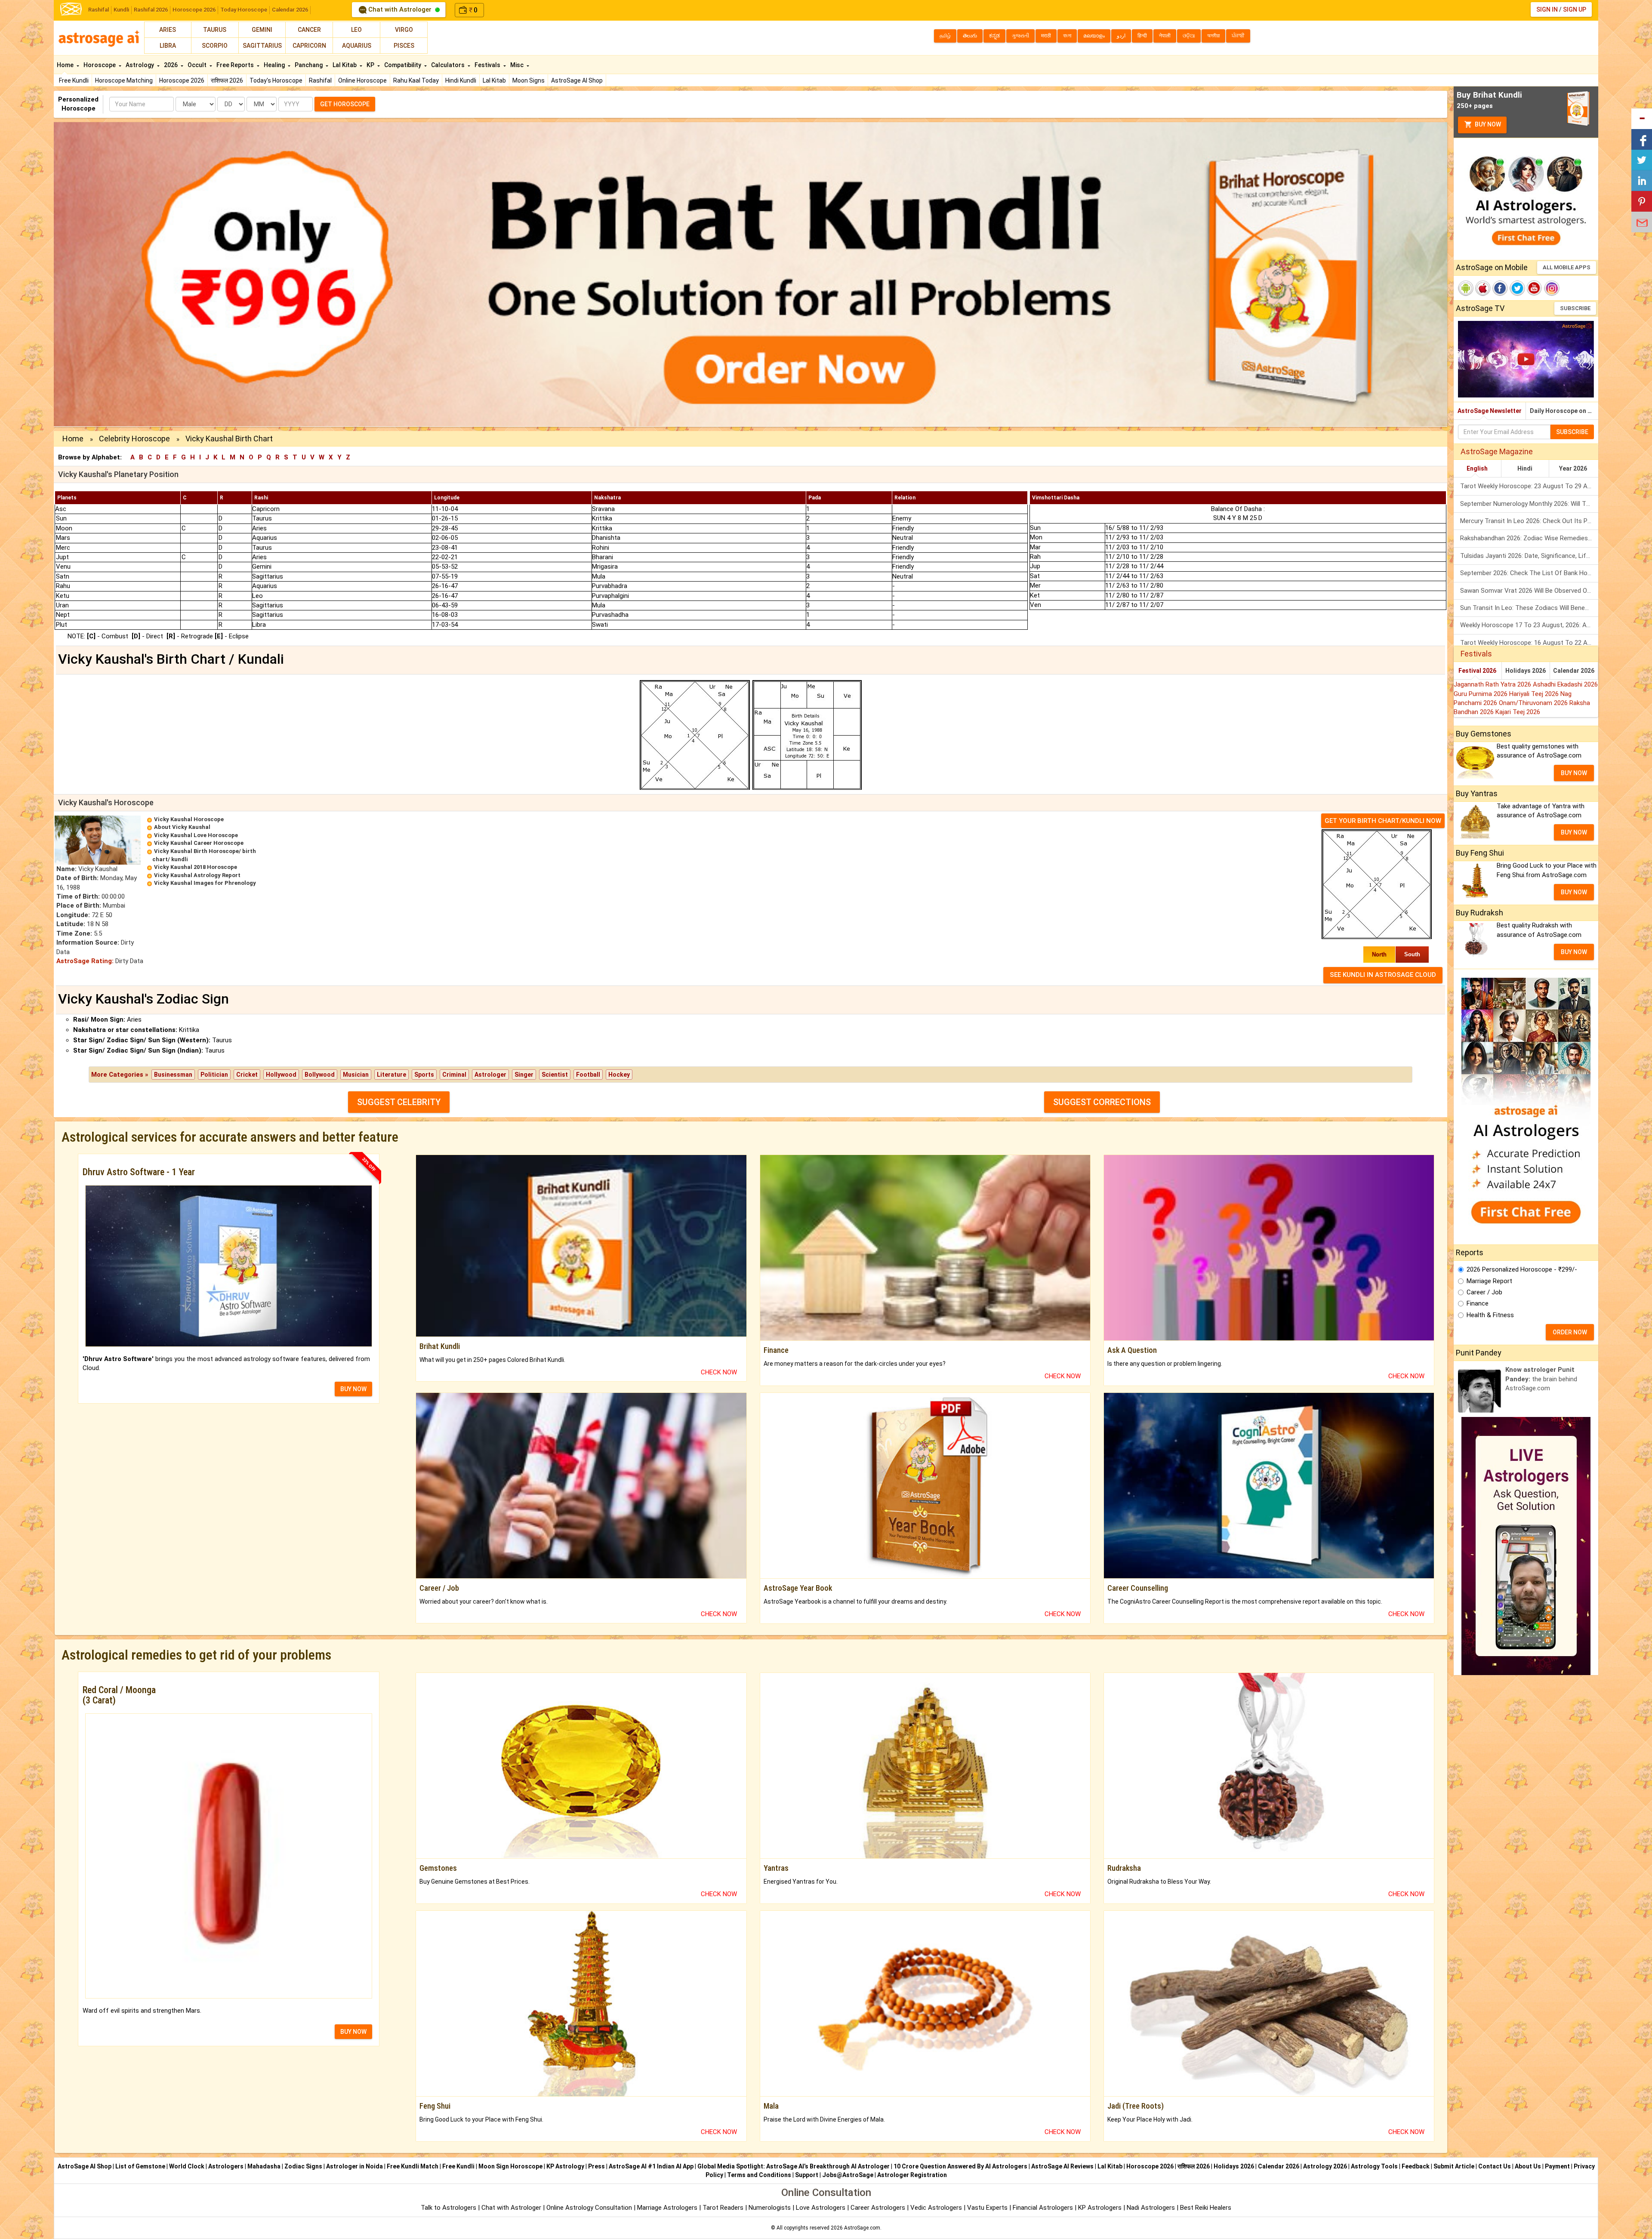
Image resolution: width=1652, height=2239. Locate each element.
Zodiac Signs (303, 2166)
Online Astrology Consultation (590, 2208)
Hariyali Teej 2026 (1535, 694)
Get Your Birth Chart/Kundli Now (1383, 821)
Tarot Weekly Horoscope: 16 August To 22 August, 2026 (1529, 643)
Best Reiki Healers (1206, 2208)
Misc (518, 65)
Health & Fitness (1490, 1315)
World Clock (187, 2166)
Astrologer (490, 1075)
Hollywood (281, 1075)
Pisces (404, 46)
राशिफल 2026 (227, 80)
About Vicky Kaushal (182, 827)
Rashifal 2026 (151, 10)
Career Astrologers (878, 2208)
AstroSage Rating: (85, 961)
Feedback (1416, 2166)
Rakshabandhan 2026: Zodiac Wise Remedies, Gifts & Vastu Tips (1529, 538)
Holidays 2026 (1526, 671)
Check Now (719, 1372)
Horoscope (100, 65)
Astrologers (226, 2166)
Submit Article (1454, 2166)
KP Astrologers (1101, 2208)
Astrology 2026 (1325, 2166)
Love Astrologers (821, 2208)
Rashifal (99, 10)
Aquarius (357, 46)
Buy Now (1487, 124)
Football (588, 1075)
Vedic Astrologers (936, 2208)
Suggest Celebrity (399, 1102)
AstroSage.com (862, 2228)
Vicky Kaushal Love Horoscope (196, 835)
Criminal (454, 1075)
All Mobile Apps (1567, 267)
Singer (524, 1075)
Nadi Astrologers (1151, 2208)
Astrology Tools (1374, 2166)
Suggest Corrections (1102, 1102)
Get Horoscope (345, 104)
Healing (275, 65)
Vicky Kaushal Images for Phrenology (205, 883)
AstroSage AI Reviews (1062, 2166)
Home (66, 65)
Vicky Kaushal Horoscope (189, 819)
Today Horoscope (244, 10)
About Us (1528, 2166)
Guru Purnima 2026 (1481, 694)
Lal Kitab (494, 80)
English (1477, 468)
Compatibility (403, 65)
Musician (356, 1075)
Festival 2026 (1477, 671)
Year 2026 (1573, 468)
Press (596, 2166)
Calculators (448, 65)
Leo (356, 30)
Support (807, 2175)
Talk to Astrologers (448, 2208)
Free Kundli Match (413, 2166)
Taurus (215, 30)
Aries (168, 30)
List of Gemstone (140, 2166)
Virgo (404, 30)
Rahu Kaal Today (416, 80)
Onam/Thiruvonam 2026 (1534, 703)
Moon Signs (529, 80)
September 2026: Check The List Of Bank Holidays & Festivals (1529, 573)
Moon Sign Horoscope (510, 2166)
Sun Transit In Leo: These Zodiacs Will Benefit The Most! (1529, 608)
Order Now (1570, 1332)
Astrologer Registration (912, 2175)
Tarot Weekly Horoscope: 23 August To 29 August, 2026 (1529, 486)
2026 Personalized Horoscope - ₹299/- (1522, 1269)
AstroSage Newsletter (1490, 411)
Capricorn (309, 46)
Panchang (309, 65)
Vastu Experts (987, 2208)
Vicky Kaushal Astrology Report (197, 875)
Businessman (173, 1075)
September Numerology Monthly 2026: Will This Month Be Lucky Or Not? (1529, 504)
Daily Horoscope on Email (1564, 411)
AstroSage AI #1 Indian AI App (651, 2166)
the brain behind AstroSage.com (1541, 1379)
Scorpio (215, 46)
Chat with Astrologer (400, 9)
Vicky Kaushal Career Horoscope (199, 843)
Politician (214, 1075)
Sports (424, 1075)
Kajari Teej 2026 (1518, 712)
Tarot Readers (724, 2208)
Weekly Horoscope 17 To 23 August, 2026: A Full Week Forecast (1529, 625)
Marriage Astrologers (668, 2208)
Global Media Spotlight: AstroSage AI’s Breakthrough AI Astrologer (794, 2166)
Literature (391, 1075)
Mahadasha (264, 2166)
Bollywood (320, 1075)
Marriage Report (1489, 1281)
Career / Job (1484, 1292)
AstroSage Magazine (1497, 451)
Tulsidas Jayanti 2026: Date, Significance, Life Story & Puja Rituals (1529, 556)
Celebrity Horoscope (134, 439)
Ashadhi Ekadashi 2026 (1565, 684)
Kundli (121, 10)
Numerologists (771, 2208)
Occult (198, 65)
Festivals (488, 65)
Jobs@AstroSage (848, 2175)
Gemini (262, 30)
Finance (1478, 1303)
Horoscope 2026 (194, 10)
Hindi (1525, 468)
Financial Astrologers (1043, 2208)
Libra (168, 46)
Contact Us (1495, 2166)
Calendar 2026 (290, 10)
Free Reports (236, 65)
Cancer (309, 30)
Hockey (619, 1075)
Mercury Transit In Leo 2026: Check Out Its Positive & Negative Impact (1529, 521)
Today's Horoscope (276, 80)
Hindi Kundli (461, 80)
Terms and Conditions (759, 2175)
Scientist (555, 1075)
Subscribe (1575, 308)
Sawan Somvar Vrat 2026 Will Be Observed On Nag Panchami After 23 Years (1529, 591)
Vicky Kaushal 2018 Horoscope (196, 867)
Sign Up (1575, 9)
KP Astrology (565, 2166)
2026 (171, 65)
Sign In (1547, 9)
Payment (1557, 2166)
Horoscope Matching (124, 80)
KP (371, 65)
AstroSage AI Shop (577, 80)
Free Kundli (74, 80)
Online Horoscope (362, 80)
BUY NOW (353, 1389)
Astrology (140, 65)
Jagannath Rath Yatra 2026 (1493, 684)
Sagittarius (262, 46)
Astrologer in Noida (354, 2166)
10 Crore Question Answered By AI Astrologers (960, 2166)
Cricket (247, 1075)
